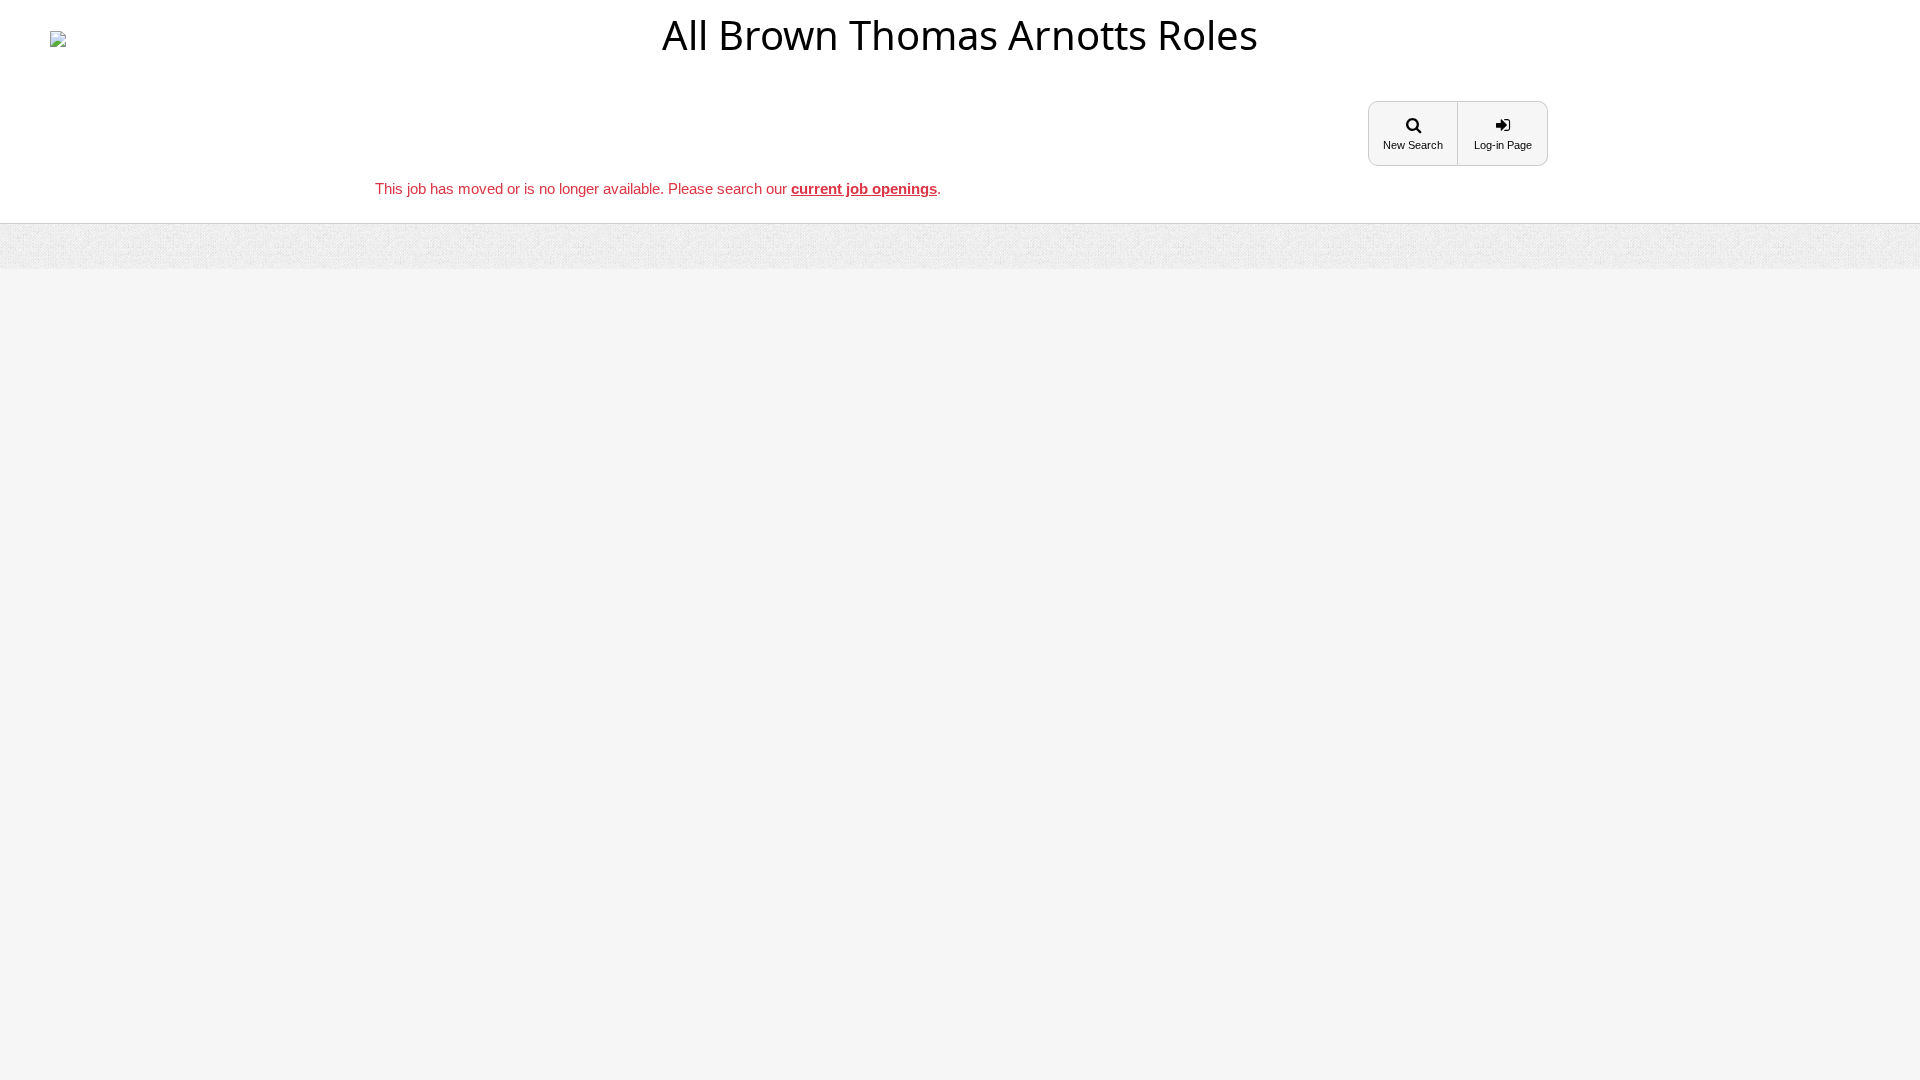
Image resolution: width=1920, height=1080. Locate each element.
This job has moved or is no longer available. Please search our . (658, 188)
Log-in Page (1503, 145)
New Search (1413, 145)
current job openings (864, 188)
